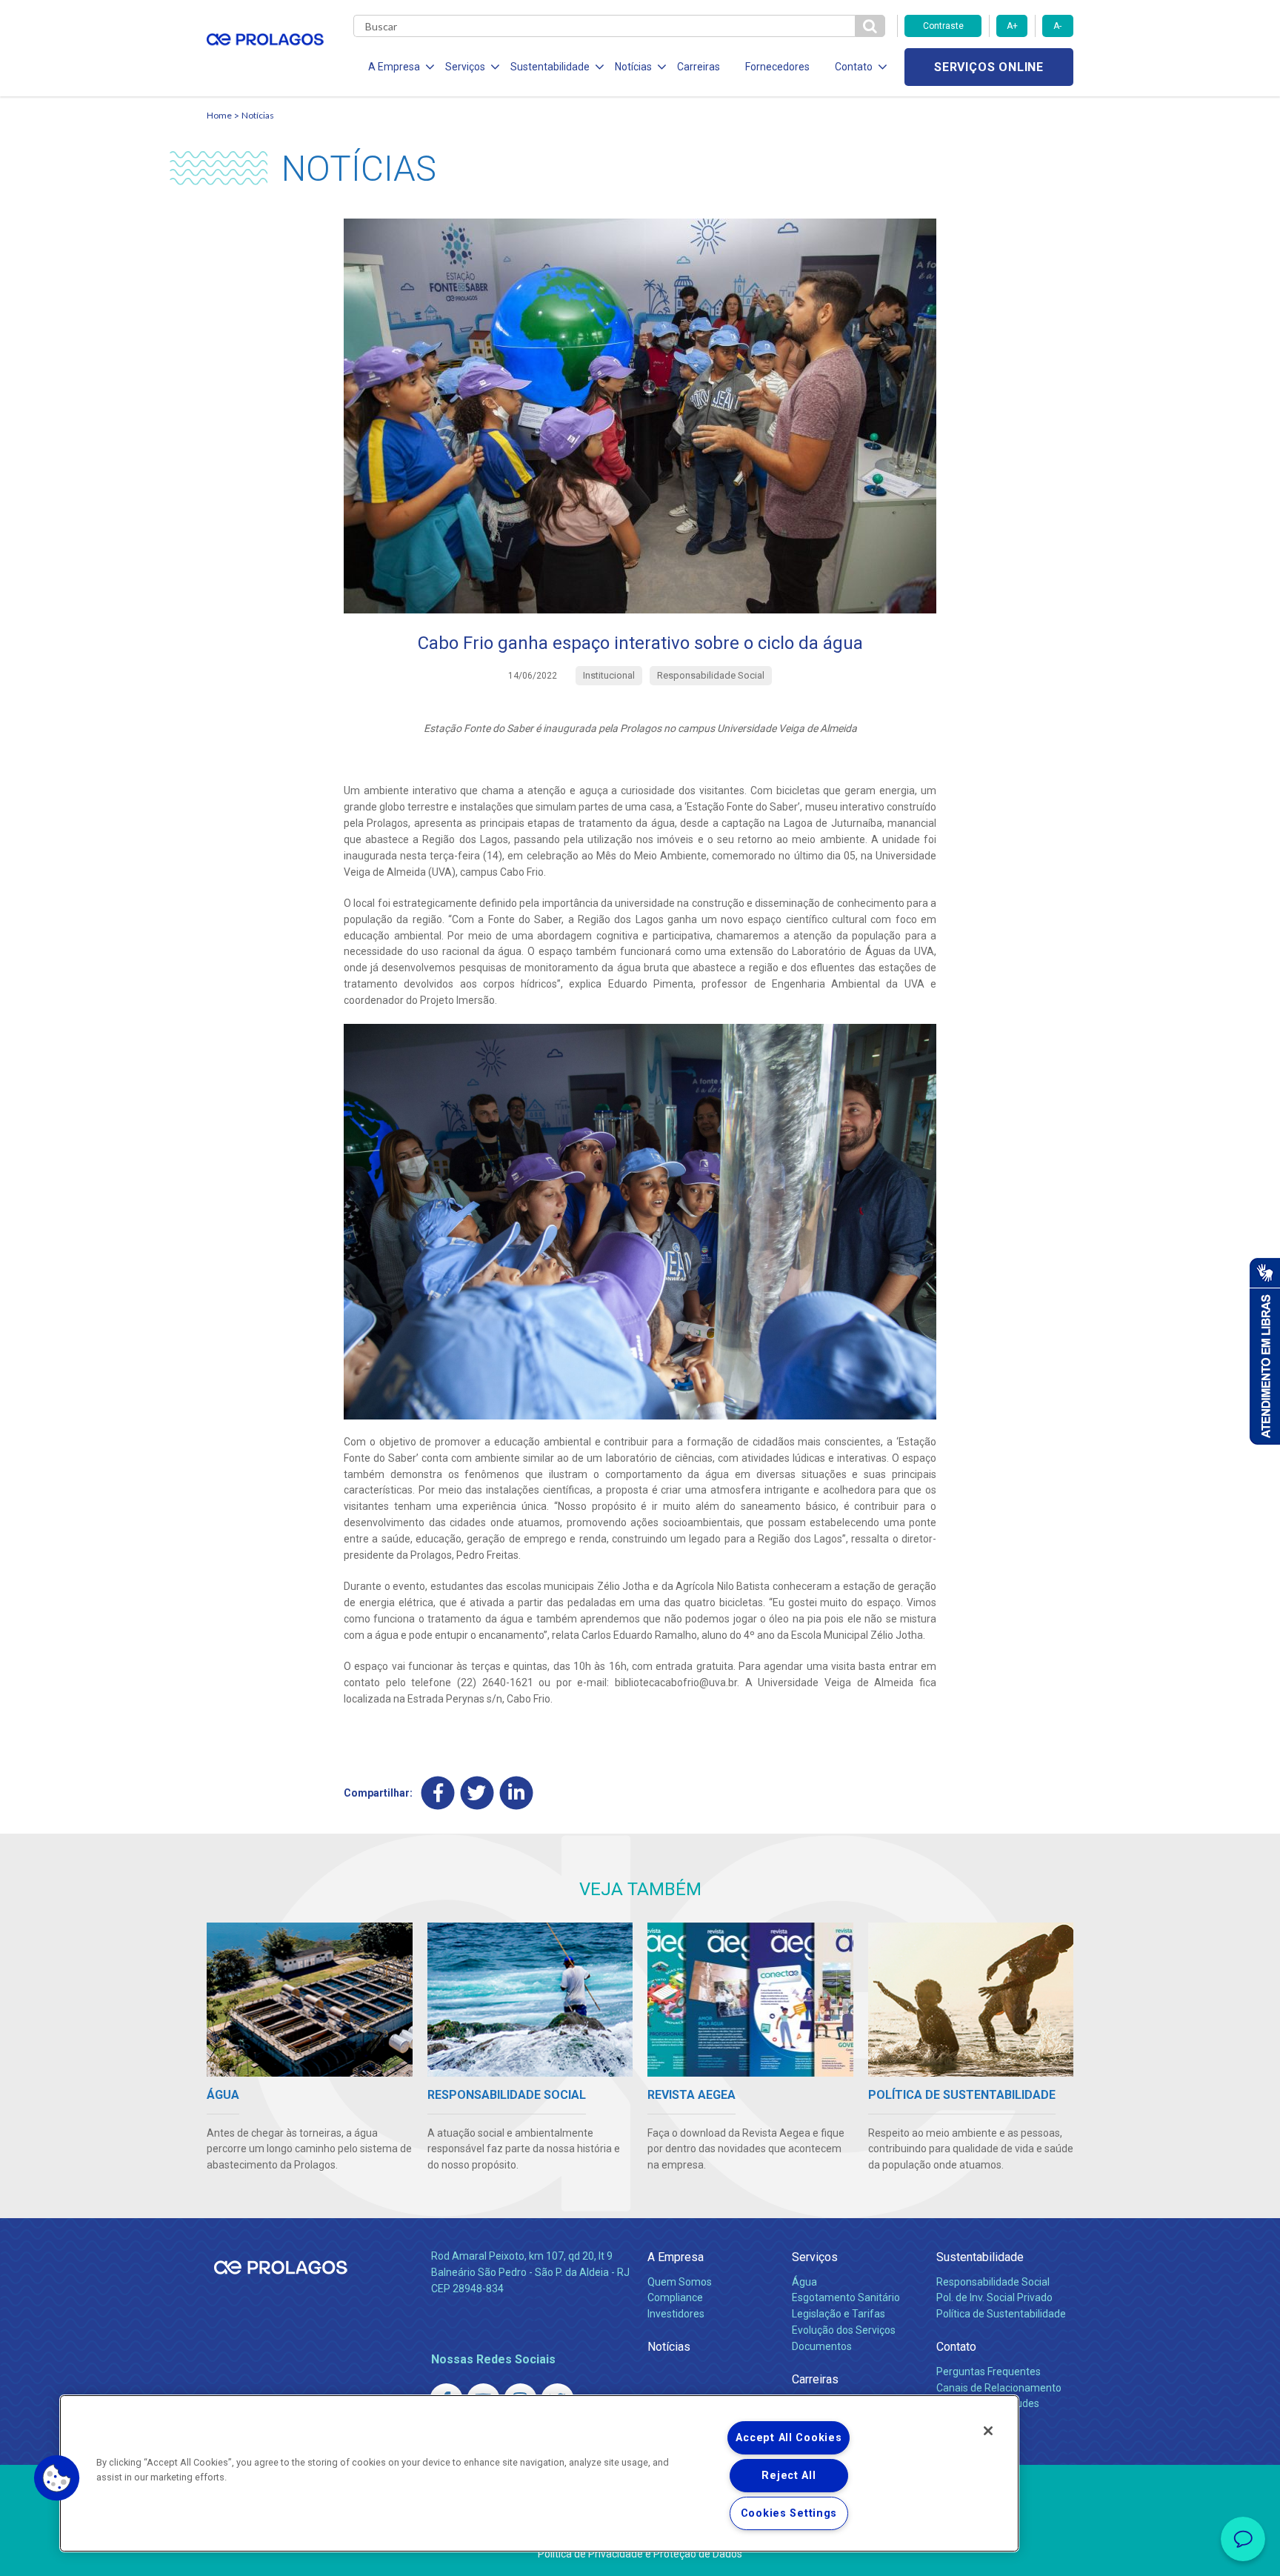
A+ (1012, 26)
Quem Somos (680, 2282)
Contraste (943, 26)
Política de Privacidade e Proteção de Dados (640, 2554)
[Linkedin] (517, 1793)
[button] (57, 2478)
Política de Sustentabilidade (1001, 2314)
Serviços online (989, 67)
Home (219, 115)
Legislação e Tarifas (839, 2314)
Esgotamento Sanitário (846, 2297)
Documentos (822, 2346)
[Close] (988, 2431)
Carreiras (699, 67)
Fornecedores (777, 67)
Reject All (789, 2476)
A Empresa (676, 2257)
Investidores (676, 2314)
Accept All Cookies (789, 2438)
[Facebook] (438, 1793)
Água (804, 2282)
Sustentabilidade (980, 2257)
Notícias (258, 115)
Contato (956, 2347)
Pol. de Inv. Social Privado (994, 2297)
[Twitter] (477, 1793)
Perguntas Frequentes (989, 2372)
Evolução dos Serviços (844, 2330)
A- (1057, 26)
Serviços (815, 2257)
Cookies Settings (789, 2513)
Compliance (675, 2297)
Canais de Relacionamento (999, 2388)
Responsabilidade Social (993, 2282)
